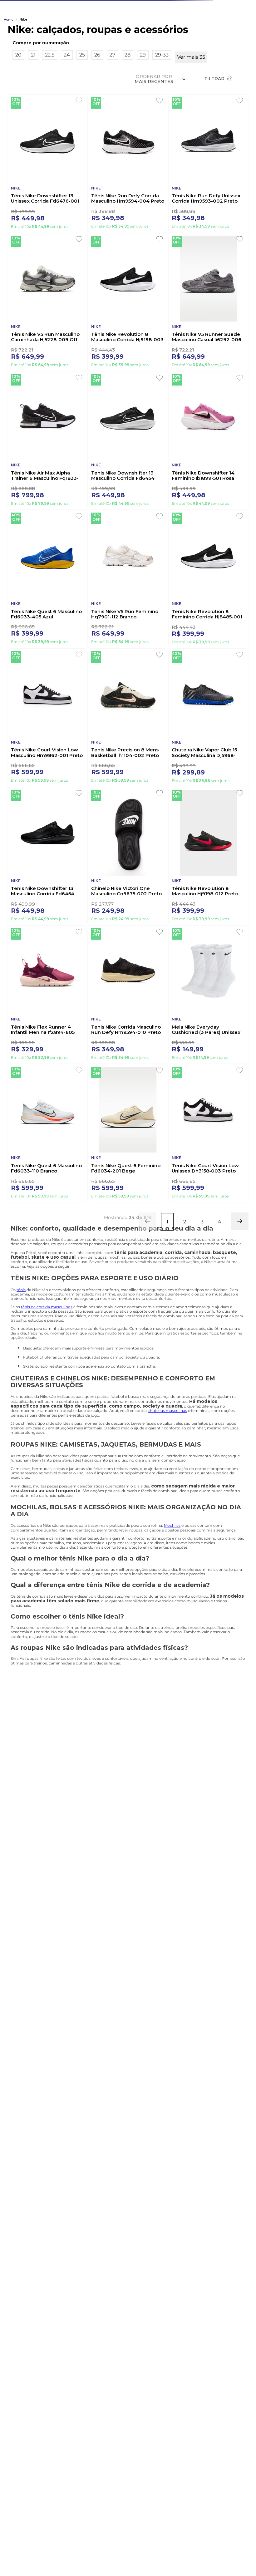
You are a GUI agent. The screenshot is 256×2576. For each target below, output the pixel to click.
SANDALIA (124, 52)
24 (67, 113)
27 (112, 113)
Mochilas (172, 1602)
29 (143, 113)
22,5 (50, 113)
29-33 (162, 113)
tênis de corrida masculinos (47, 1383)
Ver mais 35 (191, 115)
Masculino (223, 52)
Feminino (172, 52)
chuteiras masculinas (167, 1487)
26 (97, 113)
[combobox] (128, 36)
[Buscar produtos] (243, 36)
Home (9, 78)
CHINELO (34, 52)
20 (18, 113)
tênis (21, 1366)
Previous (39, 1785)
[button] (133, 101)
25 (82, 113)
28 (128, 113)
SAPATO (78, 52)
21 (33, 113)
